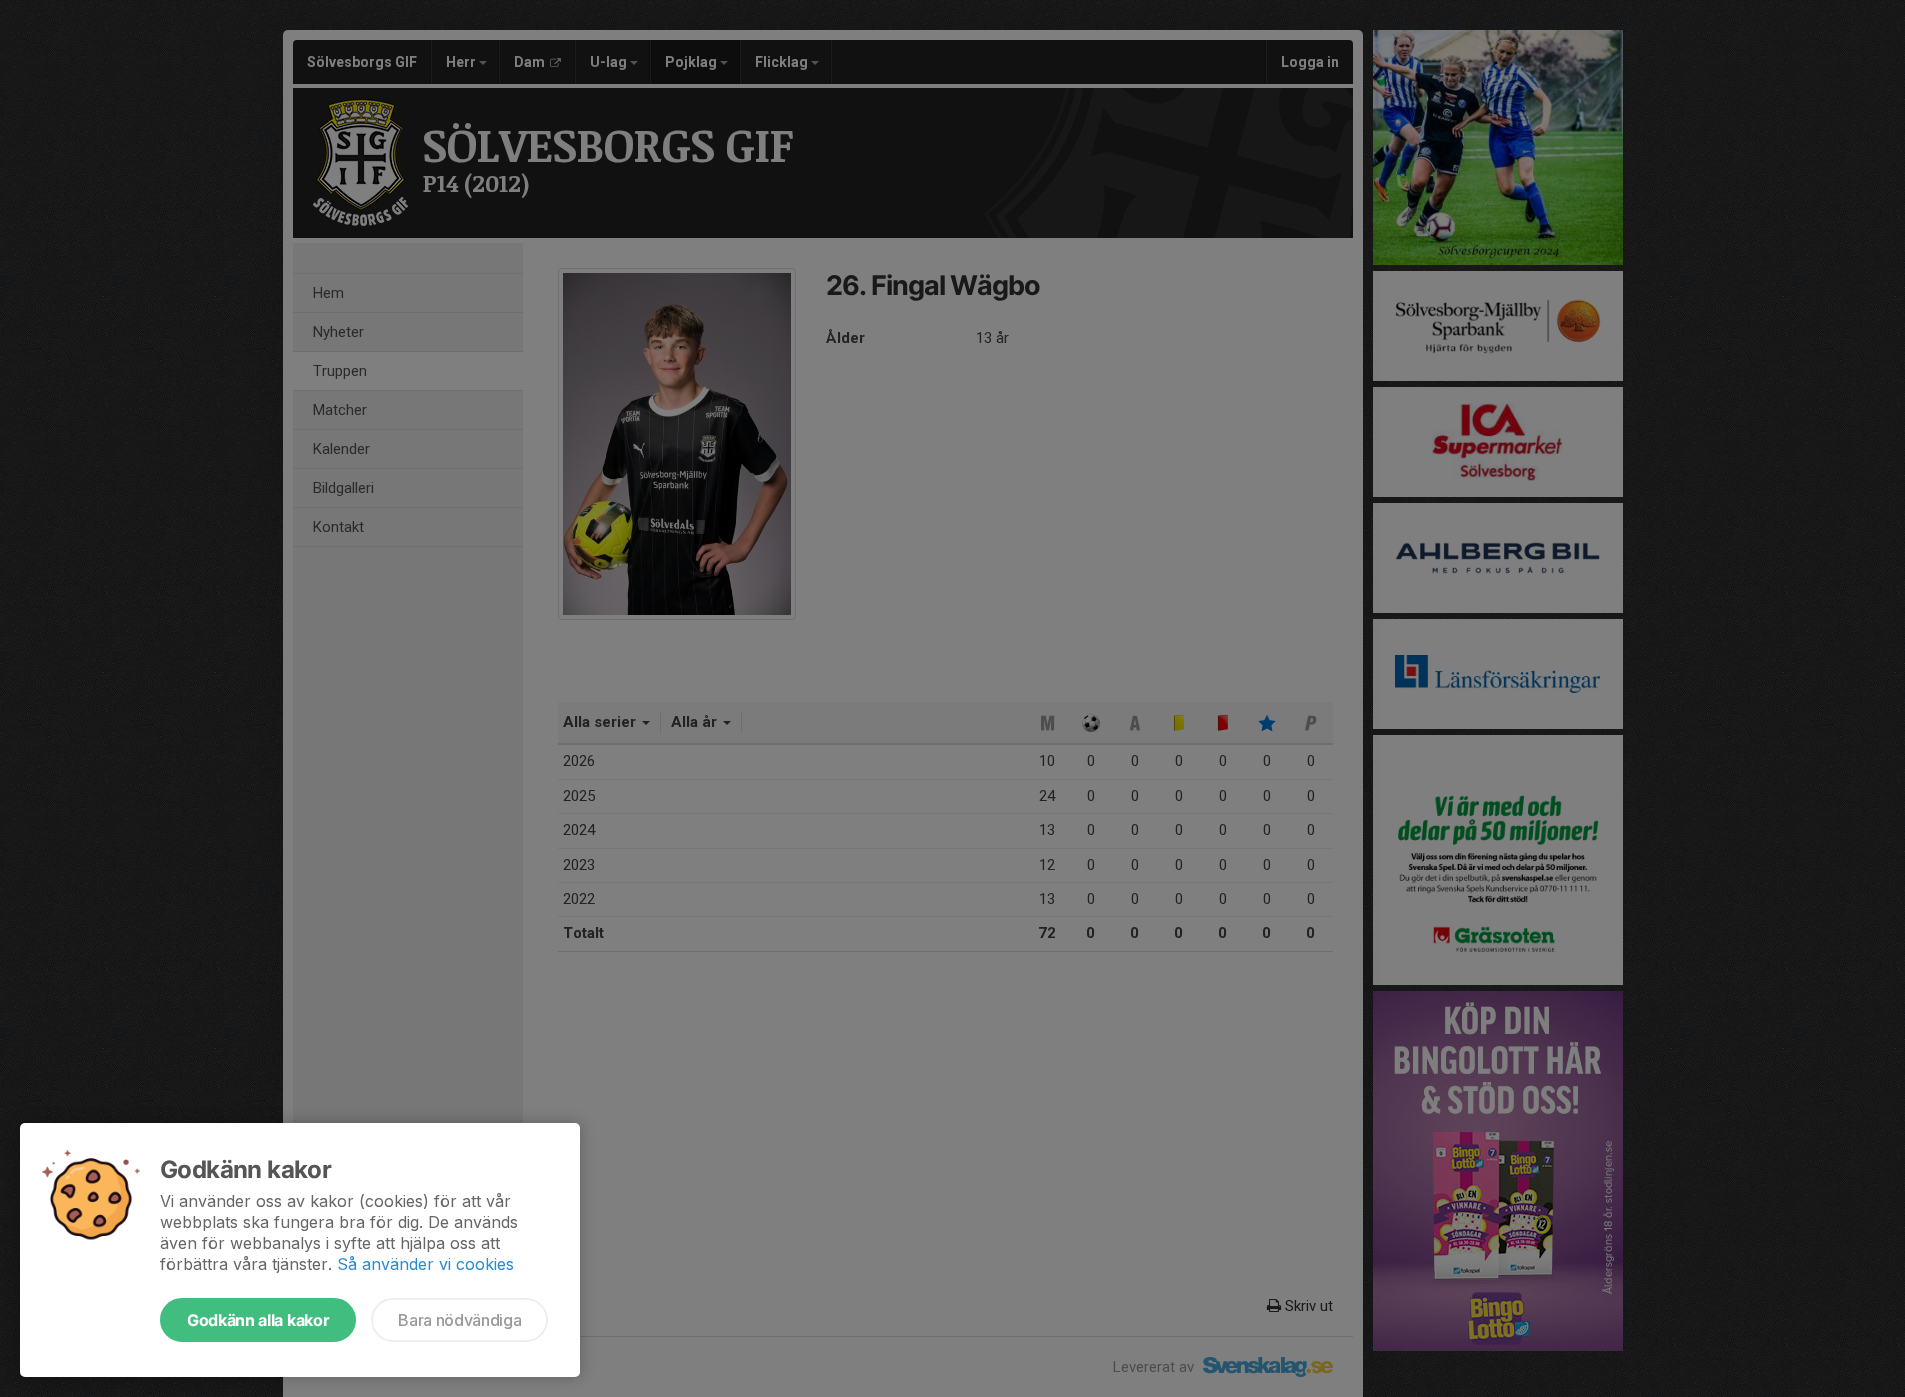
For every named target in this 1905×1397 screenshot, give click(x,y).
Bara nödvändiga (459, 1320)
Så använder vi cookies (425, 1264)
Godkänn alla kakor (258, 1320)
